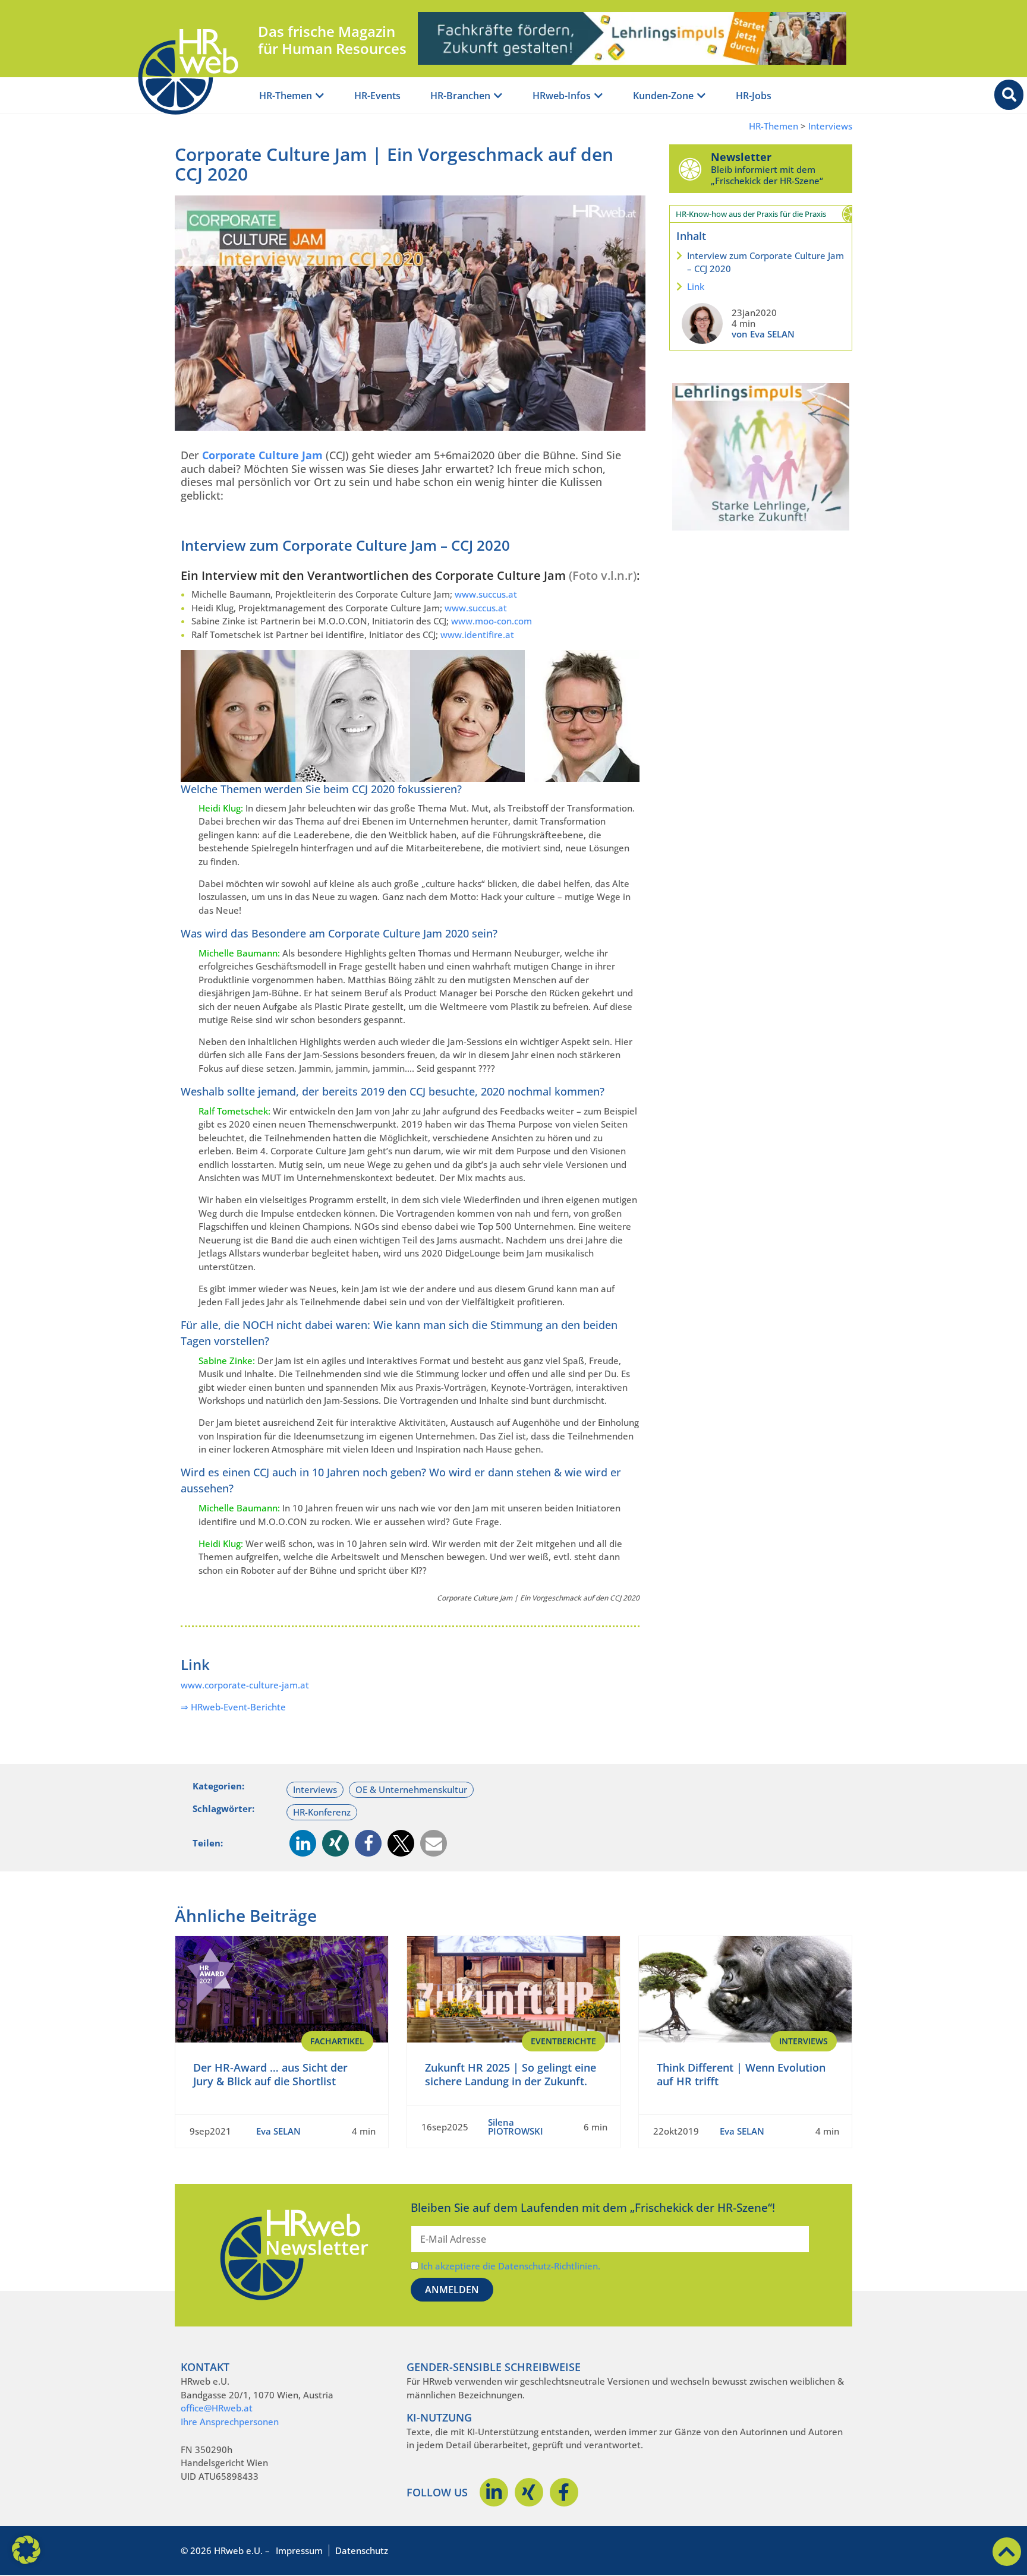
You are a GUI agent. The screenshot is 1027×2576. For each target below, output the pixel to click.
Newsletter (741, 157)
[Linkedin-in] (494, 2492)
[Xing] (529, 2492)
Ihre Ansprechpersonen (230, 2422)
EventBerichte (563, 2041)
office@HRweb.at (217, 2408)
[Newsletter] (690, 169)
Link (696, 286)
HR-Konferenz (322, 1812)
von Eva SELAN (763, 334)
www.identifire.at (477, 634)
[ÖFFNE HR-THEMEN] (320, 96)
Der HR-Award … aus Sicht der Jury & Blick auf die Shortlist (270, 2074)
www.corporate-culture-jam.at (245, 1685)
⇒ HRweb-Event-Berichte (233, 1707)
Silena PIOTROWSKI (516, 2127)
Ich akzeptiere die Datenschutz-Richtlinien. (511, 2266)
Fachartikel (337, 2041)
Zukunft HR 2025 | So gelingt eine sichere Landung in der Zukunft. (511, 2074)
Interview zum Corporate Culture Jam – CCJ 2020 (765, 262)
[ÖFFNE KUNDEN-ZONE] (701, 96)
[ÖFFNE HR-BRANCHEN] (498, 96)
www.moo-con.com (492, 621)
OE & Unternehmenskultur (411, 1789)
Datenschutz (362, 2550)
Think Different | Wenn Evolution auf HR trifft (741, 2074)
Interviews (830, 126)
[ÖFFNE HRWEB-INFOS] (598, 96)
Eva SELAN (278, 2131)
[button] (303, 1843)
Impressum (299, 2550)
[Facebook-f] (564, 2492)
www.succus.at (486, 594)
